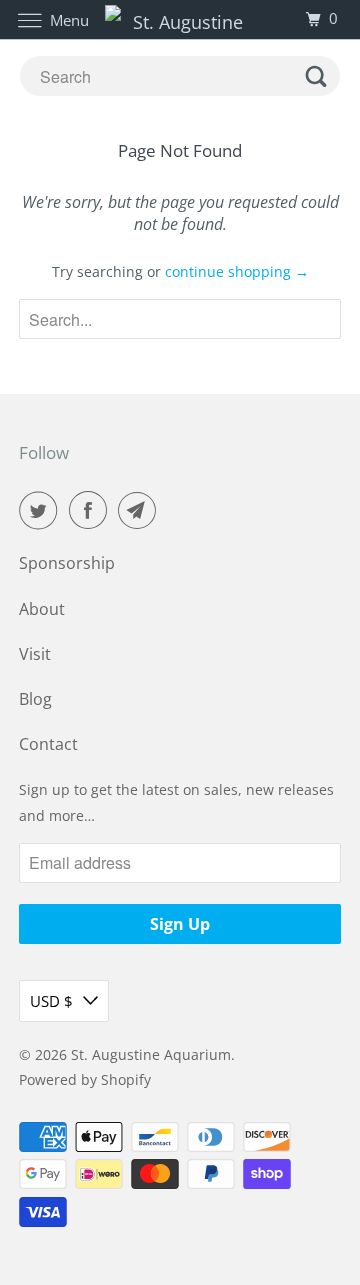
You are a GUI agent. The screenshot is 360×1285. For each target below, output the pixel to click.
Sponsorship (67, 563)
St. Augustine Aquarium (151, 1054)
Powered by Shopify (85, 1079)
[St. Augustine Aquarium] (180, 19)
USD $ (51, 1001)
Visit (35, 654)
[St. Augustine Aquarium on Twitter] (42, 510)
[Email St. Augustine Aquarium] (141, 510)
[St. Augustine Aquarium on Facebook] (92, 510)
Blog (35, 699)
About (42, 609)
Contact (48, 744)
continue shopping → (237, 271)
